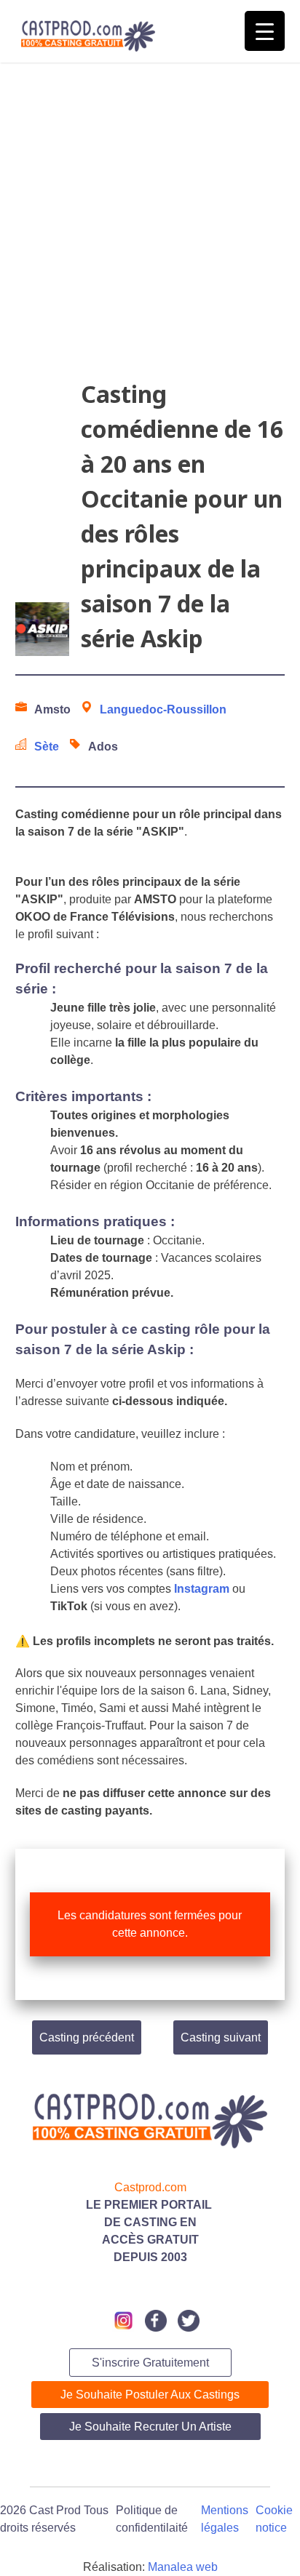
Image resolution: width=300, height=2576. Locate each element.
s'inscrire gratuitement (150, 2363)
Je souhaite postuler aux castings (150, 2395)
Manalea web (183, 2567)
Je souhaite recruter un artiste (150, 2427)
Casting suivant (221, 2037)
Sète (47, 747)
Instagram (202, 1589)
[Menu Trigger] (265, 31)
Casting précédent (87, 2037)
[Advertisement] (150, 227)
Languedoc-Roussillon (163, 709)
